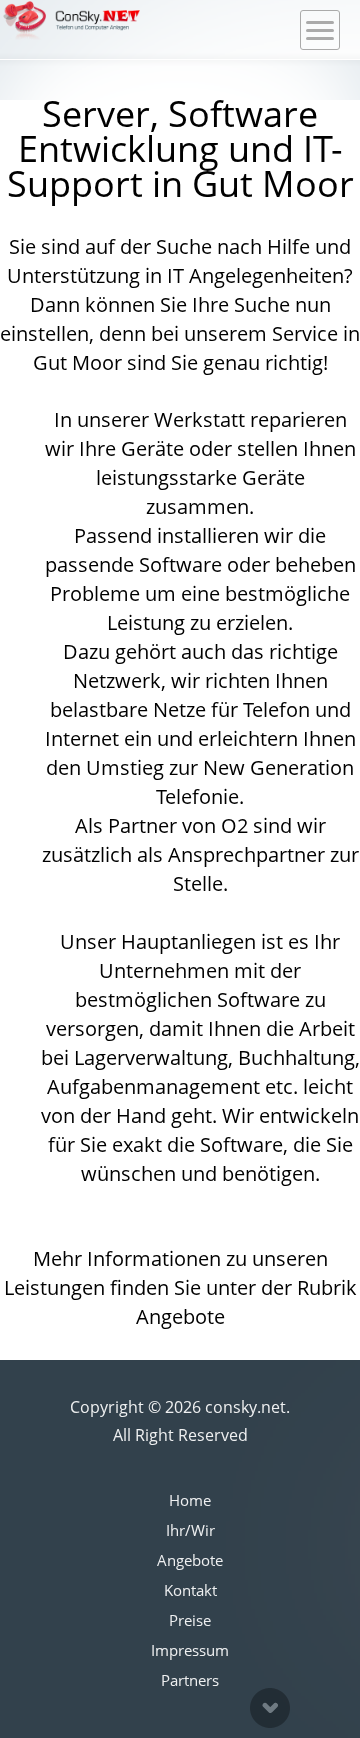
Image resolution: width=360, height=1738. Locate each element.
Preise (190, 1620)
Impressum (190, 1650)
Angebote (190, 1560)
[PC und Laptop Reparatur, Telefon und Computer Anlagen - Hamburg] (71, 20)
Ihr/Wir (190, 1530)
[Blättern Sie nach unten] (270, 1708)
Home (190, 1500)
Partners (190, 1680)
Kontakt (190, 1590)
